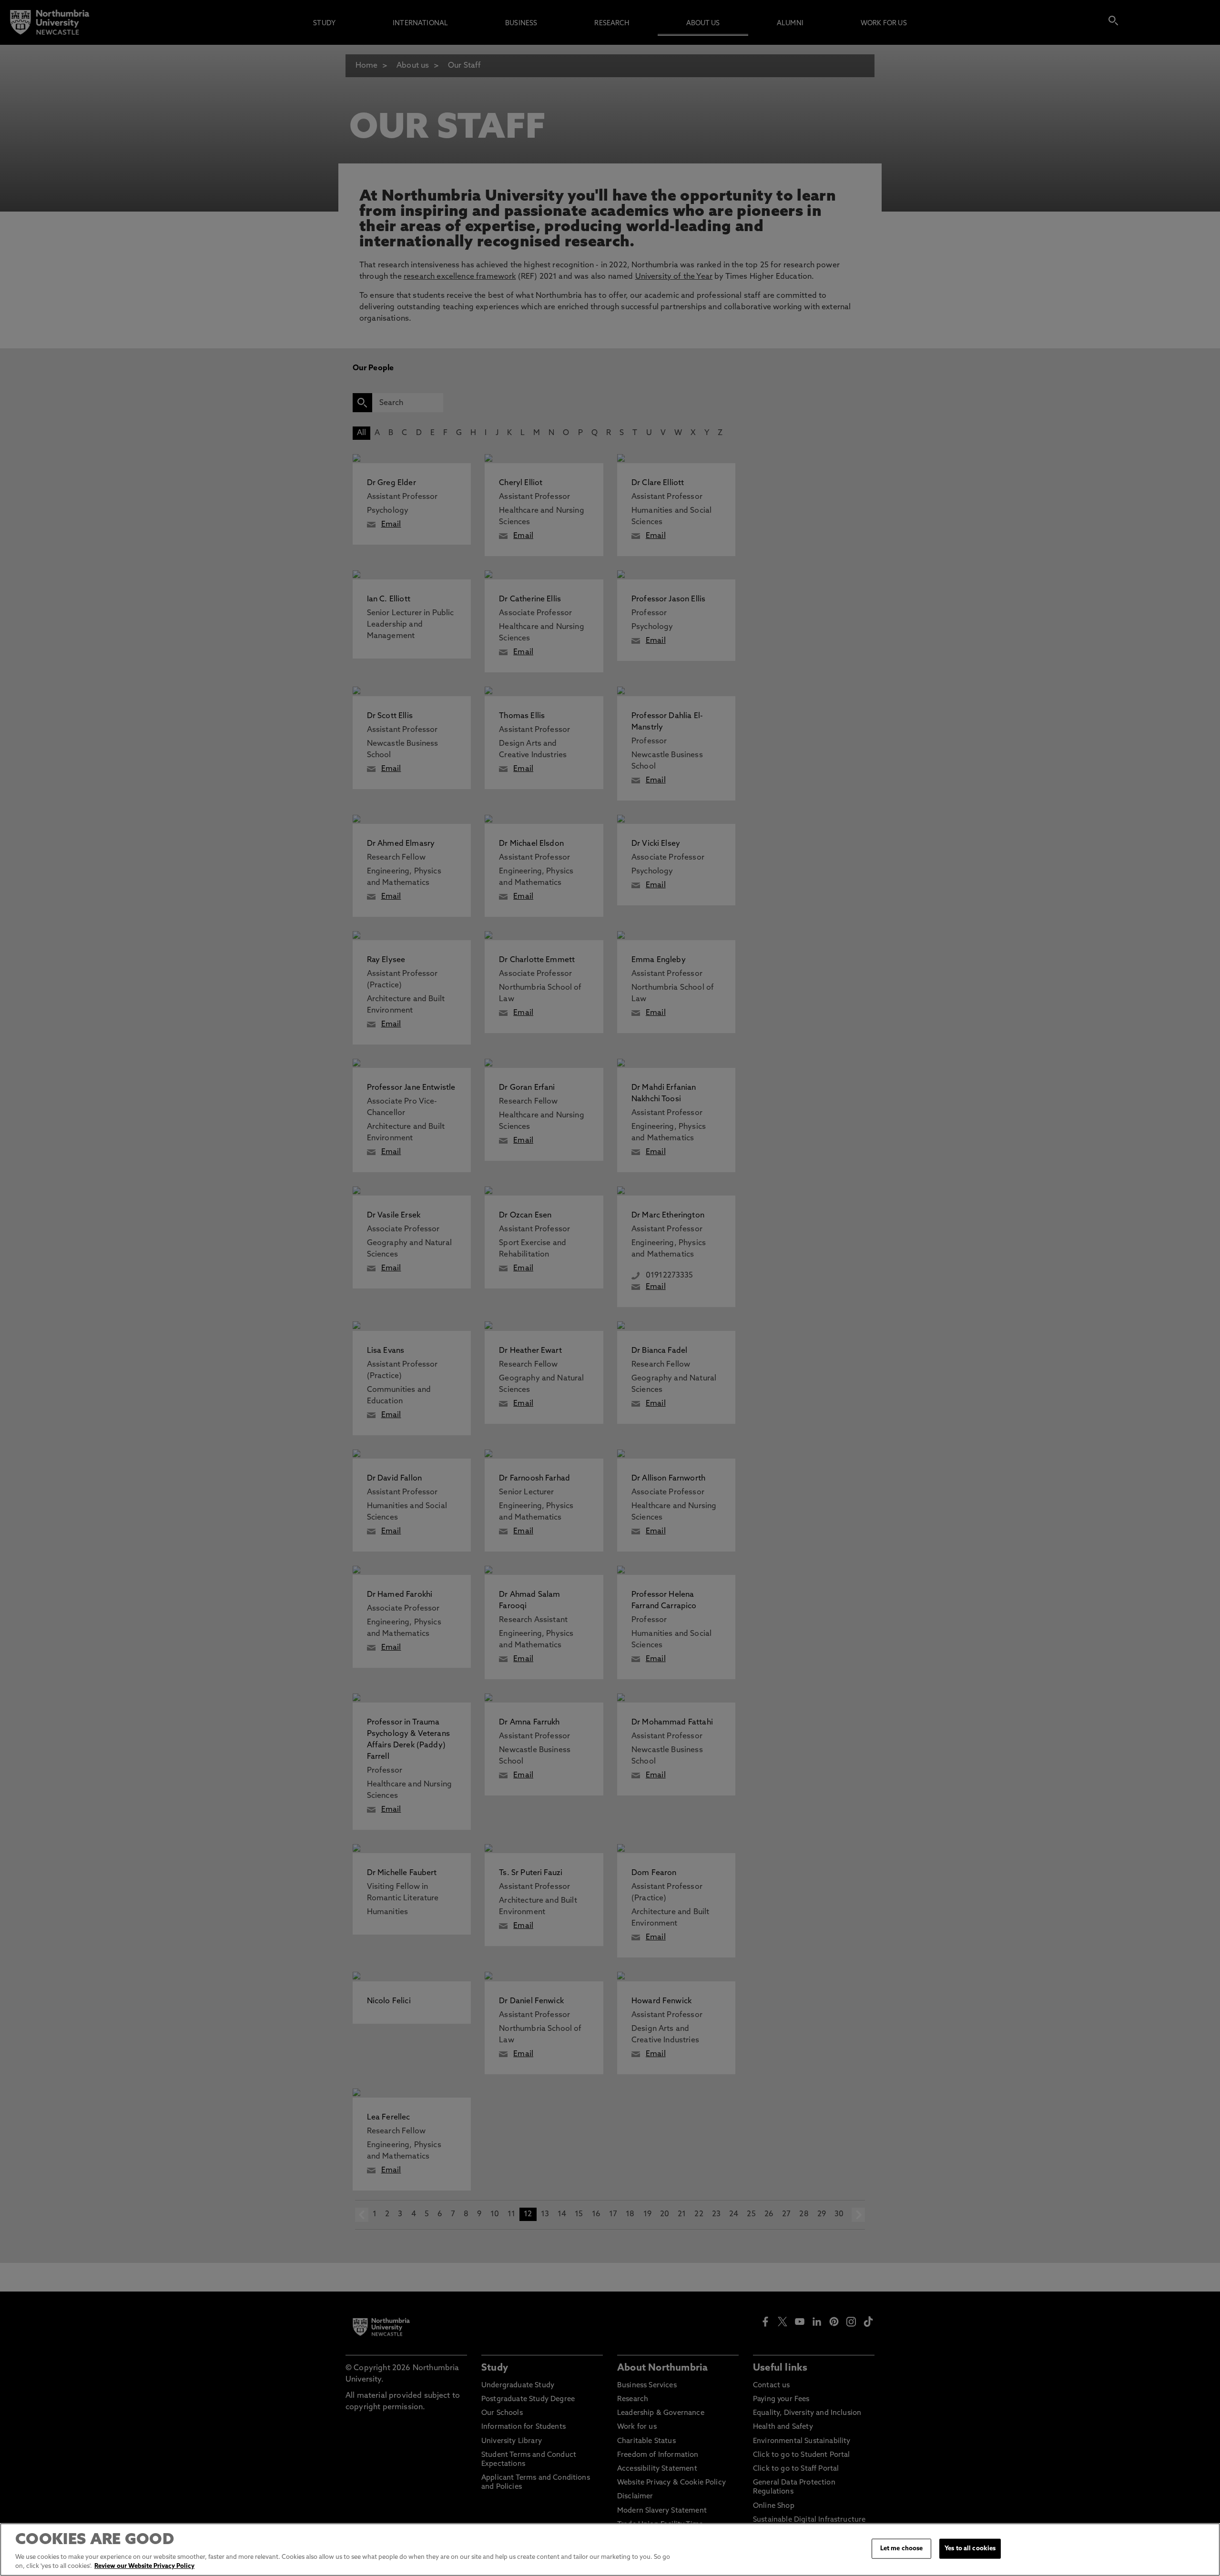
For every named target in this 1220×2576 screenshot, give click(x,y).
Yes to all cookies (970, 2549)
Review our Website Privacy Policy (144, 2566)
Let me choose (902, 2549)
